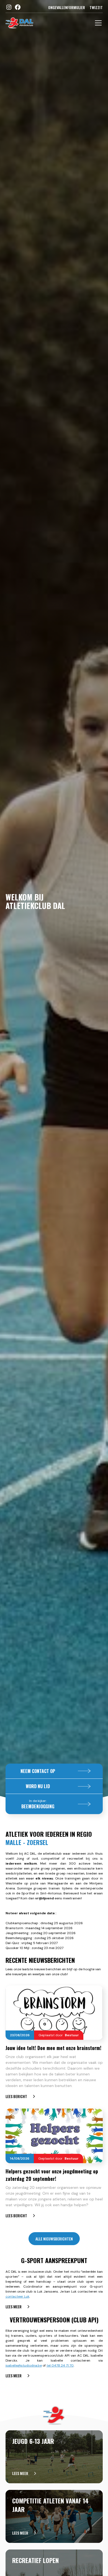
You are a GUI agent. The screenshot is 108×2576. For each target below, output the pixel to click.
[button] (97, 23)
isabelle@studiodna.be (24, 2365)
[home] (19, 23)
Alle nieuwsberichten (54, 2239)
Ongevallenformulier (67, 7)
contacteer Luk (17, 2296)
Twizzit (96, 7)
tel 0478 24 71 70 (60, 2365)
